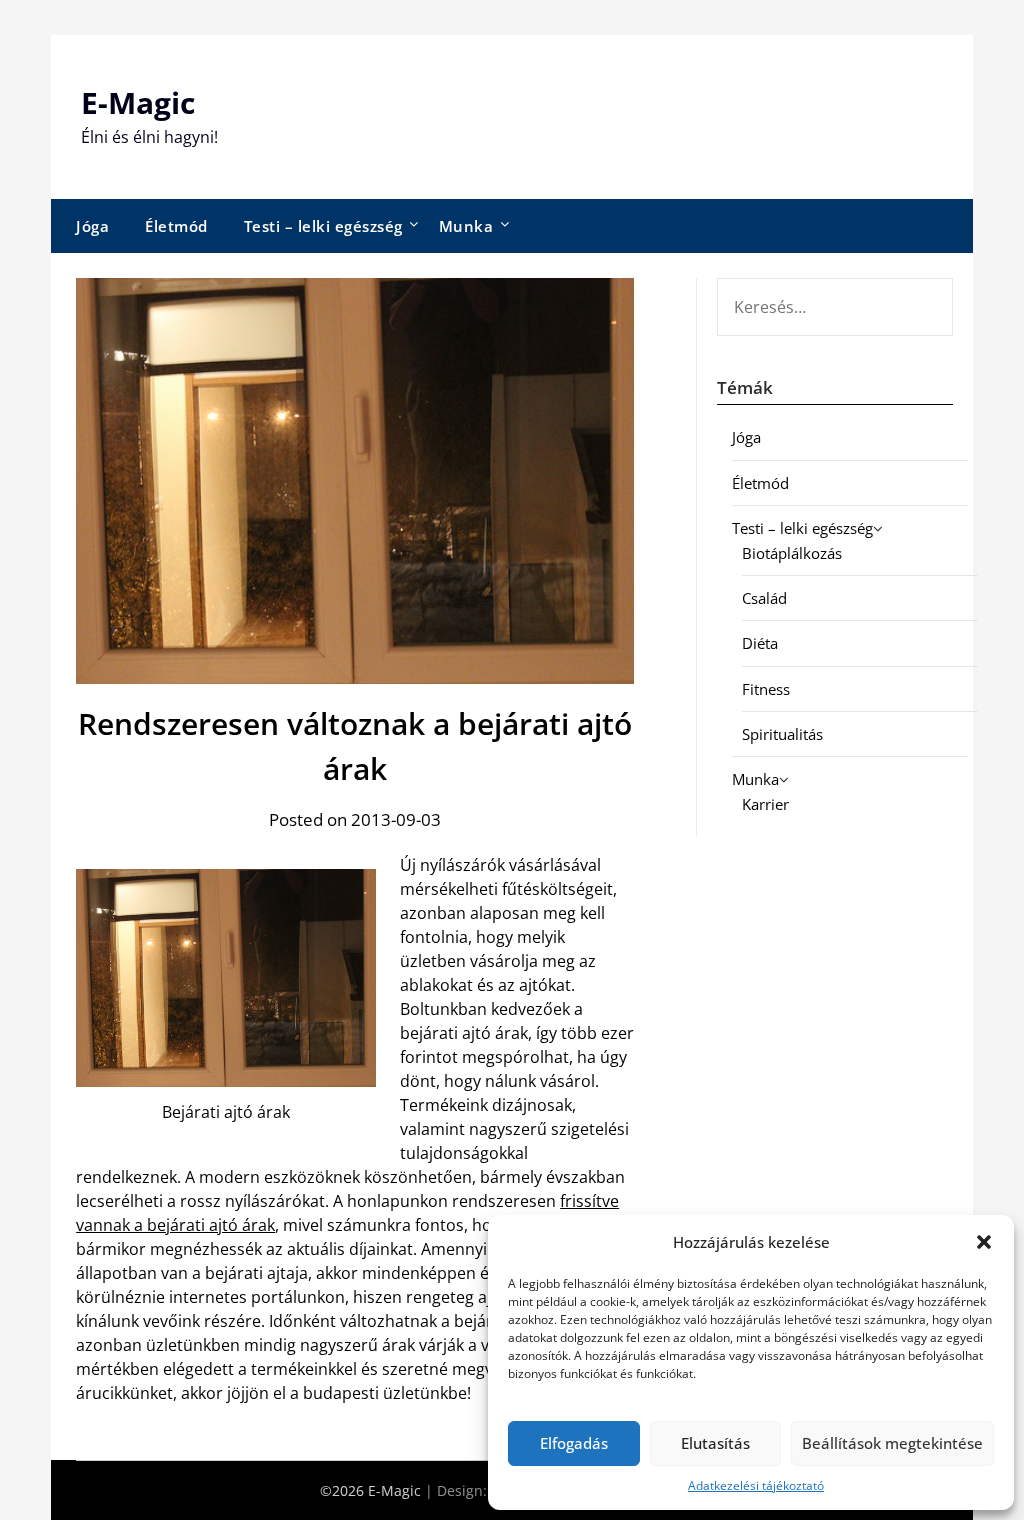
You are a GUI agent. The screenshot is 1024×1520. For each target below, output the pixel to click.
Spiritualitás (782, 734)
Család (764, 598)
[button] (984, 1242)
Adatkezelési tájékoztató (756, 1485)
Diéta (760, 643)
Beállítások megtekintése (892, 1443)
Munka (466, 226)
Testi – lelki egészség (323, 226)
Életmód (176, 226)
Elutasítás (715, 1443)
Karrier (765, 804)
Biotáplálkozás (792, 553)
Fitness (766, 689)
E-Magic (138, 102)
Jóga (92, 226)
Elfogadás (574, 1443)
